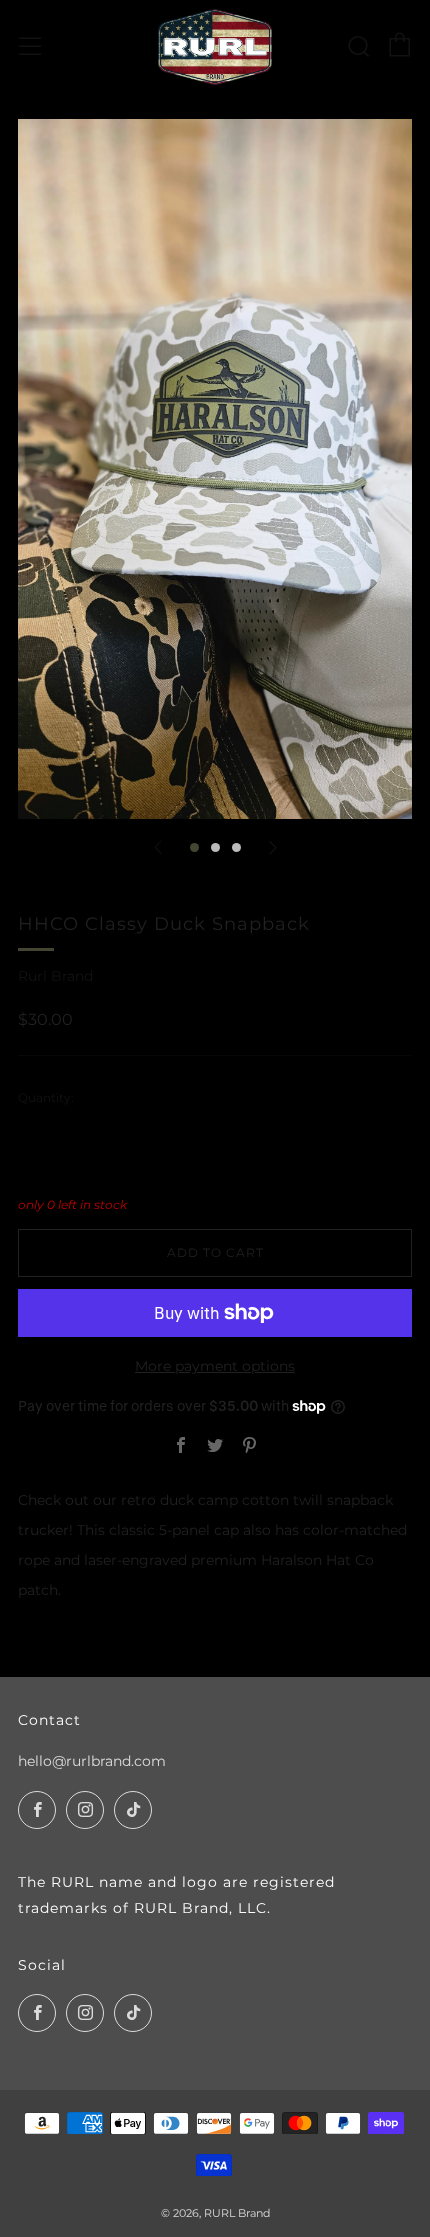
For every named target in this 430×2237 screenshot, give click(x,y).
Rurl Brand (55, 976)
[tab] (194, 847)
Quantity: (46, 1098)
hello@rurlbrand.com (92, 1761)
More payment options (215, 1366)
